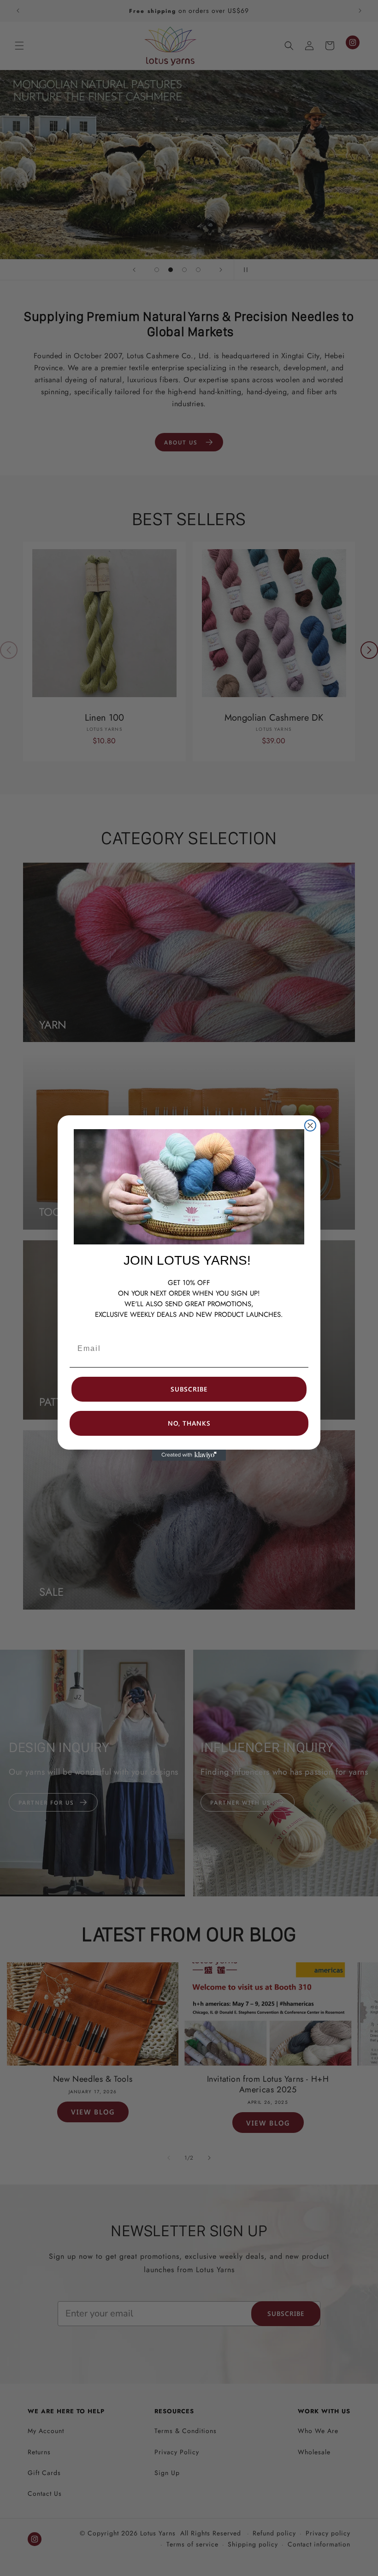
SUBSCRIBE (189, 1389)
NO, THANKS (189, 1423)
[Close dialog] (310, 1125)
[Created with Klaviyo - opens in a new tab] (189, 1455)
